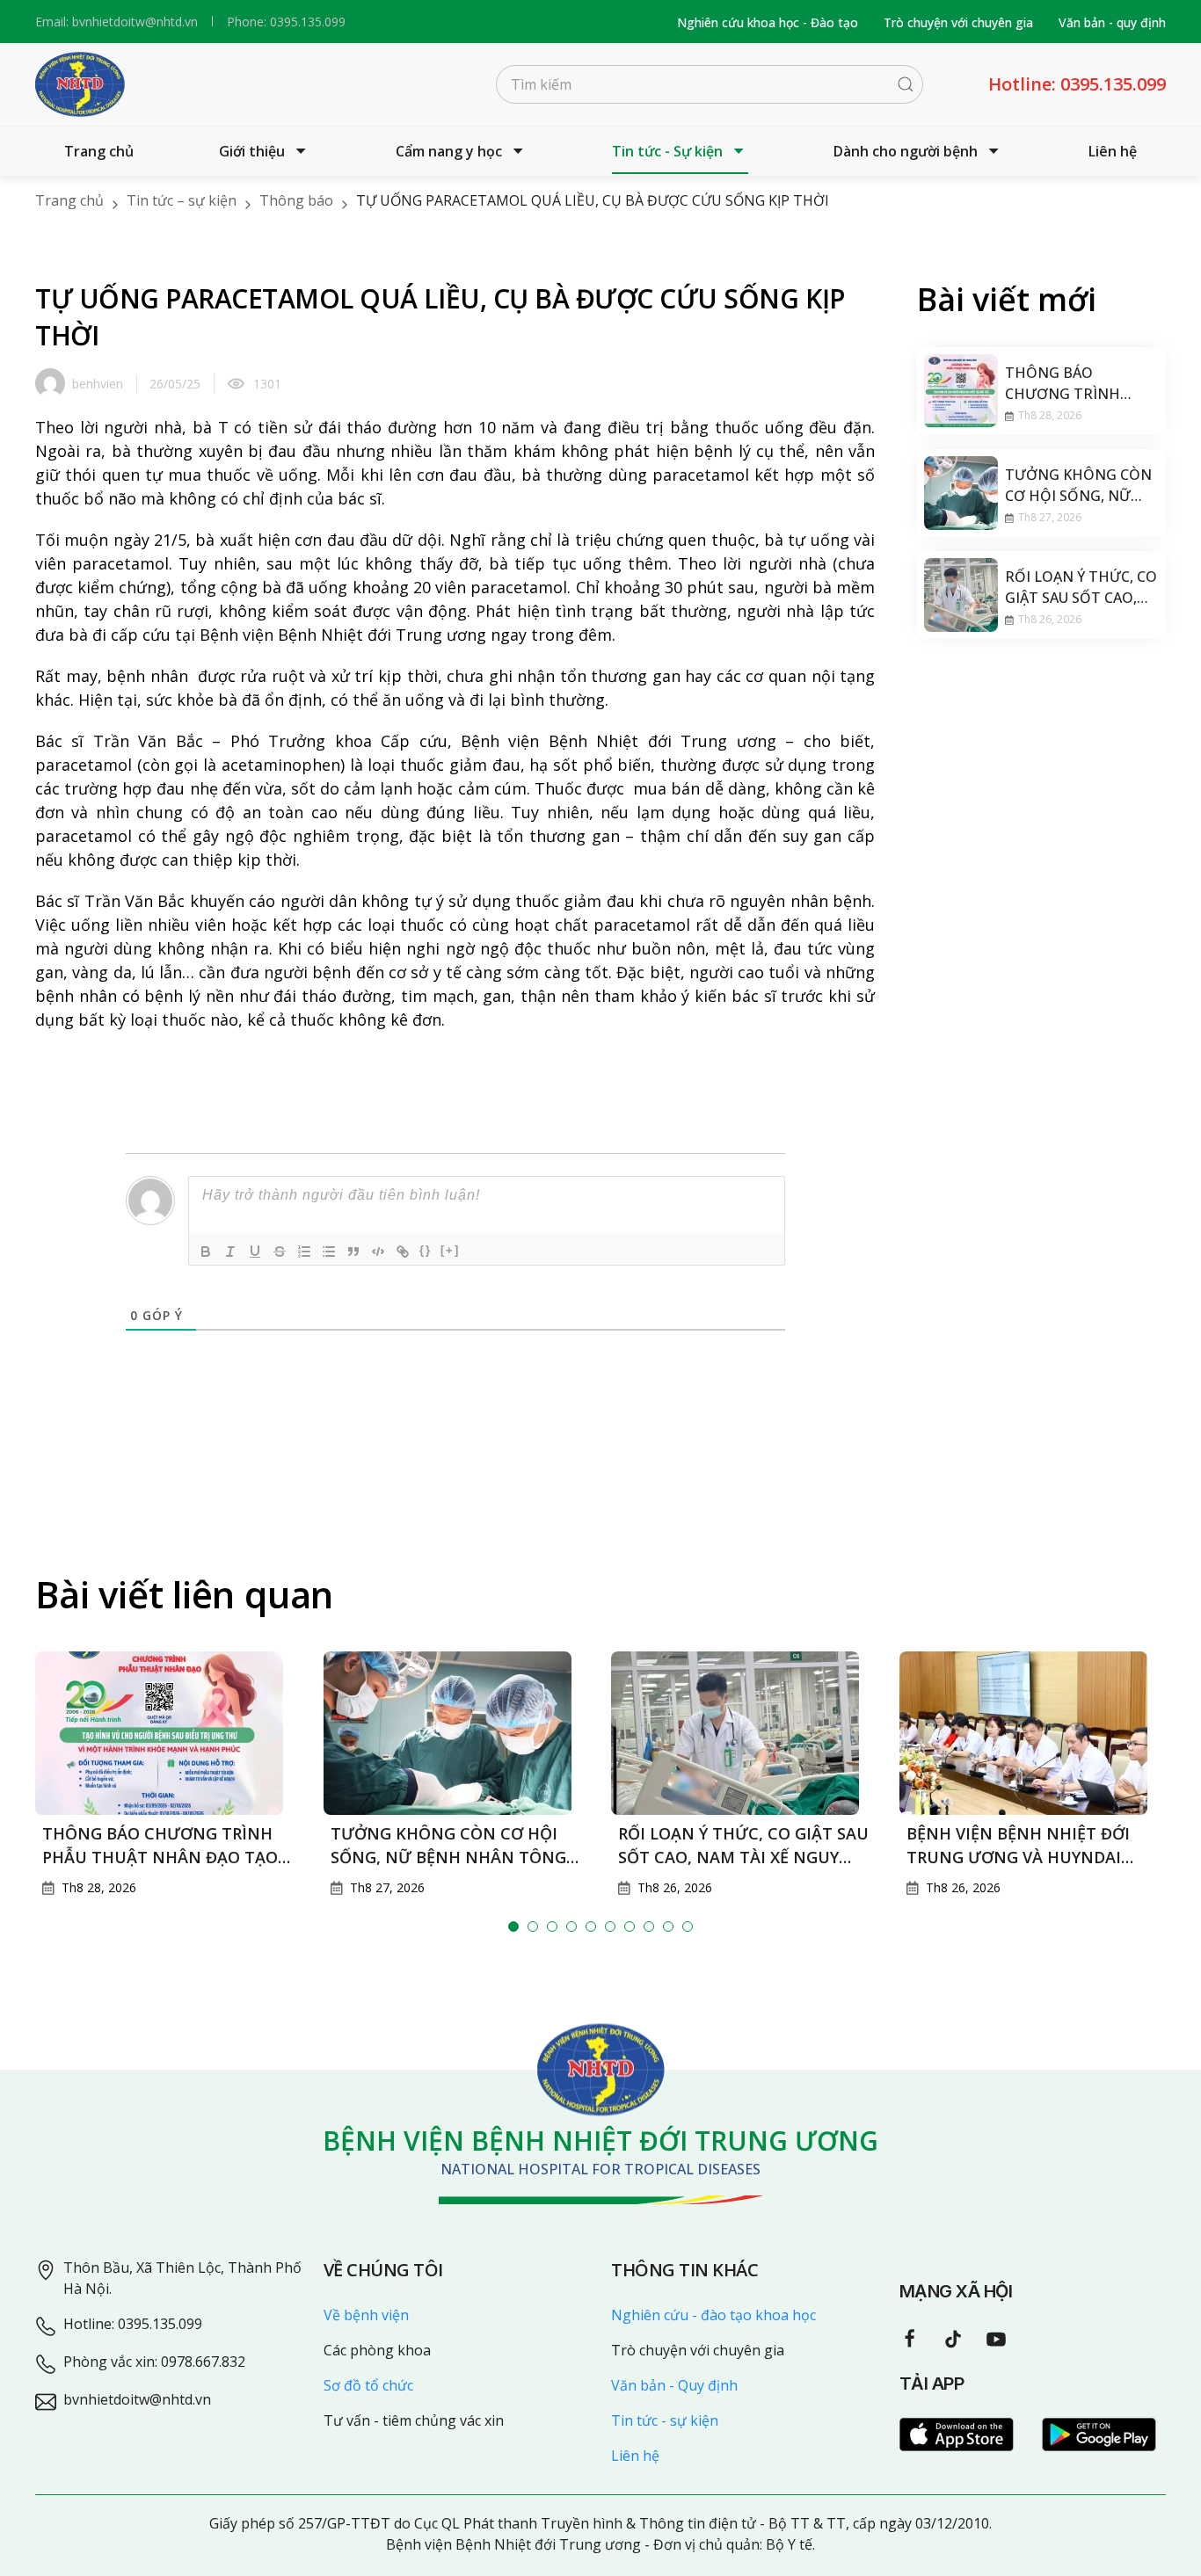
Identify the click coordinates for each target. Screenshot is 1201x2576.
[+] (450, 1250)
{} (426, 1250)
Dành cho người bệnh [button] (906, 151)
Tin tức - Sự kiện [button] (667, 151)
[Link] (403, 1252)
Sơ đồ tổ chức (368, 2385)
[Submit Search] (906, 84)
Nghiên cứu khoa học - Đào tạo (768, 22)
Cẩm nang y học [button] (449, 151)
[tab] (513, 1927)
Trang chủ (99, 151)
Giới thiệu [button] (252, 151)
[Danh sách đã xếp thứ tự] (304, 1252)
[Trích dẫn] (353, 1252)
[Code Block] (378, 1252)
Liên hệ (1113, 151)
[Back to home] (80, 84)
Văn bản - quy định (1112, 22)
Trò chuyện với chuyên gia (958, 22)
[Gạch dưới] (255, 1252)
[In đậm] (206, 1252)
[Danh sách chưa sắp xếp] (329, 1252)
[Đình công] (280, 1252)
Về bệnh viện (366, 2315)
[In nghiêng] (230, 1252)
